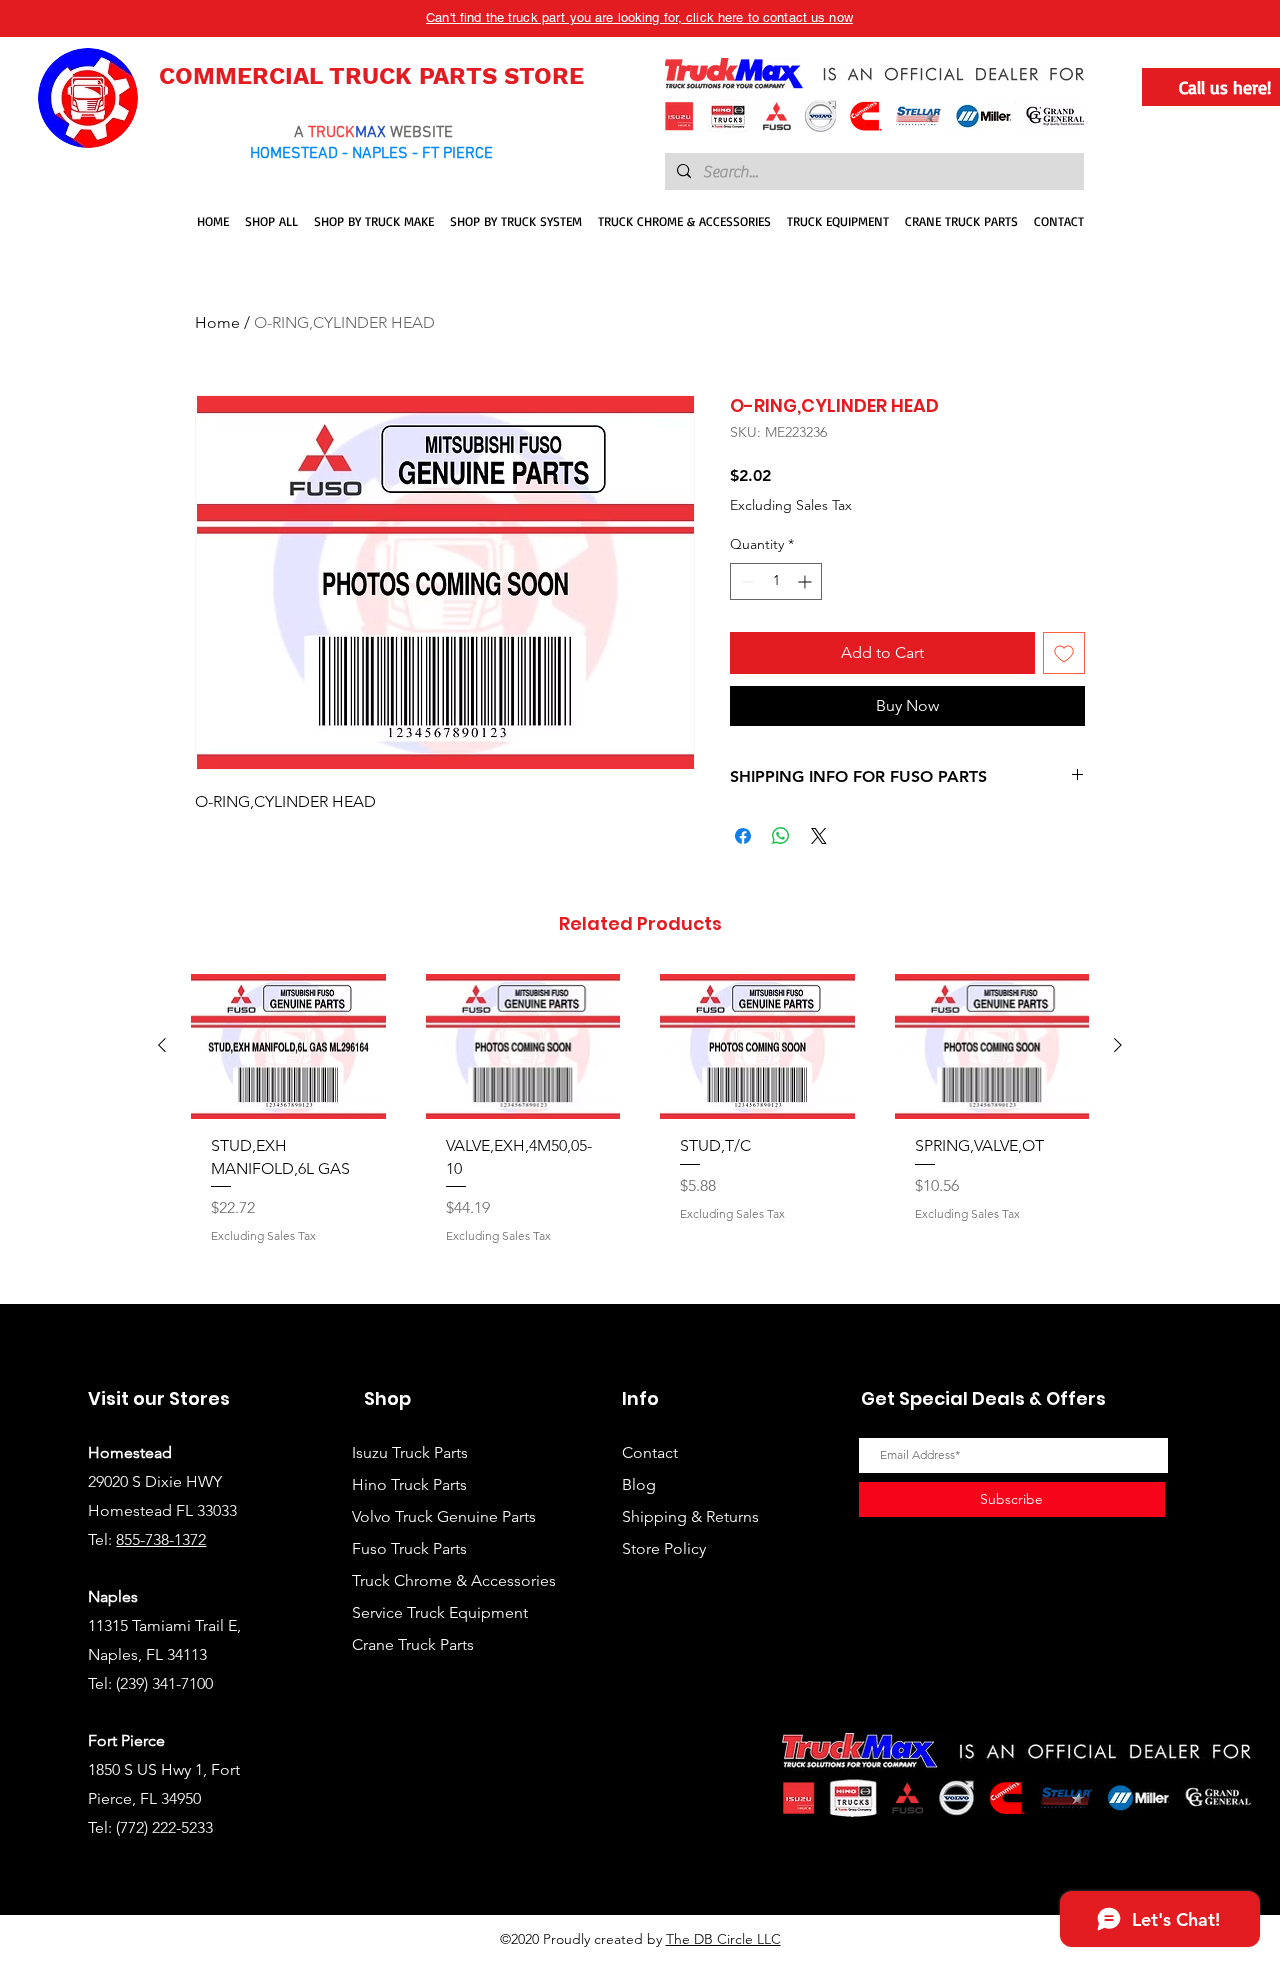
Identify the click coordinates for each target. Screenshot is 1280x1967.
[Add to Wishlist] (1064, 653)
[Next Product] (1118, 1045)
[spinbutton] (776, 581)
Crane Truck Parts (413, 1644)
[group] (640, 1130)
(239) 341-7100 (164, 1683)
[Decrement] (745, 581)
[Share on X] (819, 836)
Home (217, 322)
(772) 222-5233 (164, 1827)
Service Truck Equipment (440, 1612)
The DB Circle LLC (723, 1939)
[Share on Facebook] (743, 836)
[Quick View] (288, 1046)
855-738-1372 (161, 1539)
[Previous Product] (162, 1045)
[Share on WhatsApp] (781, 836)
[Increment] (806, 581)
